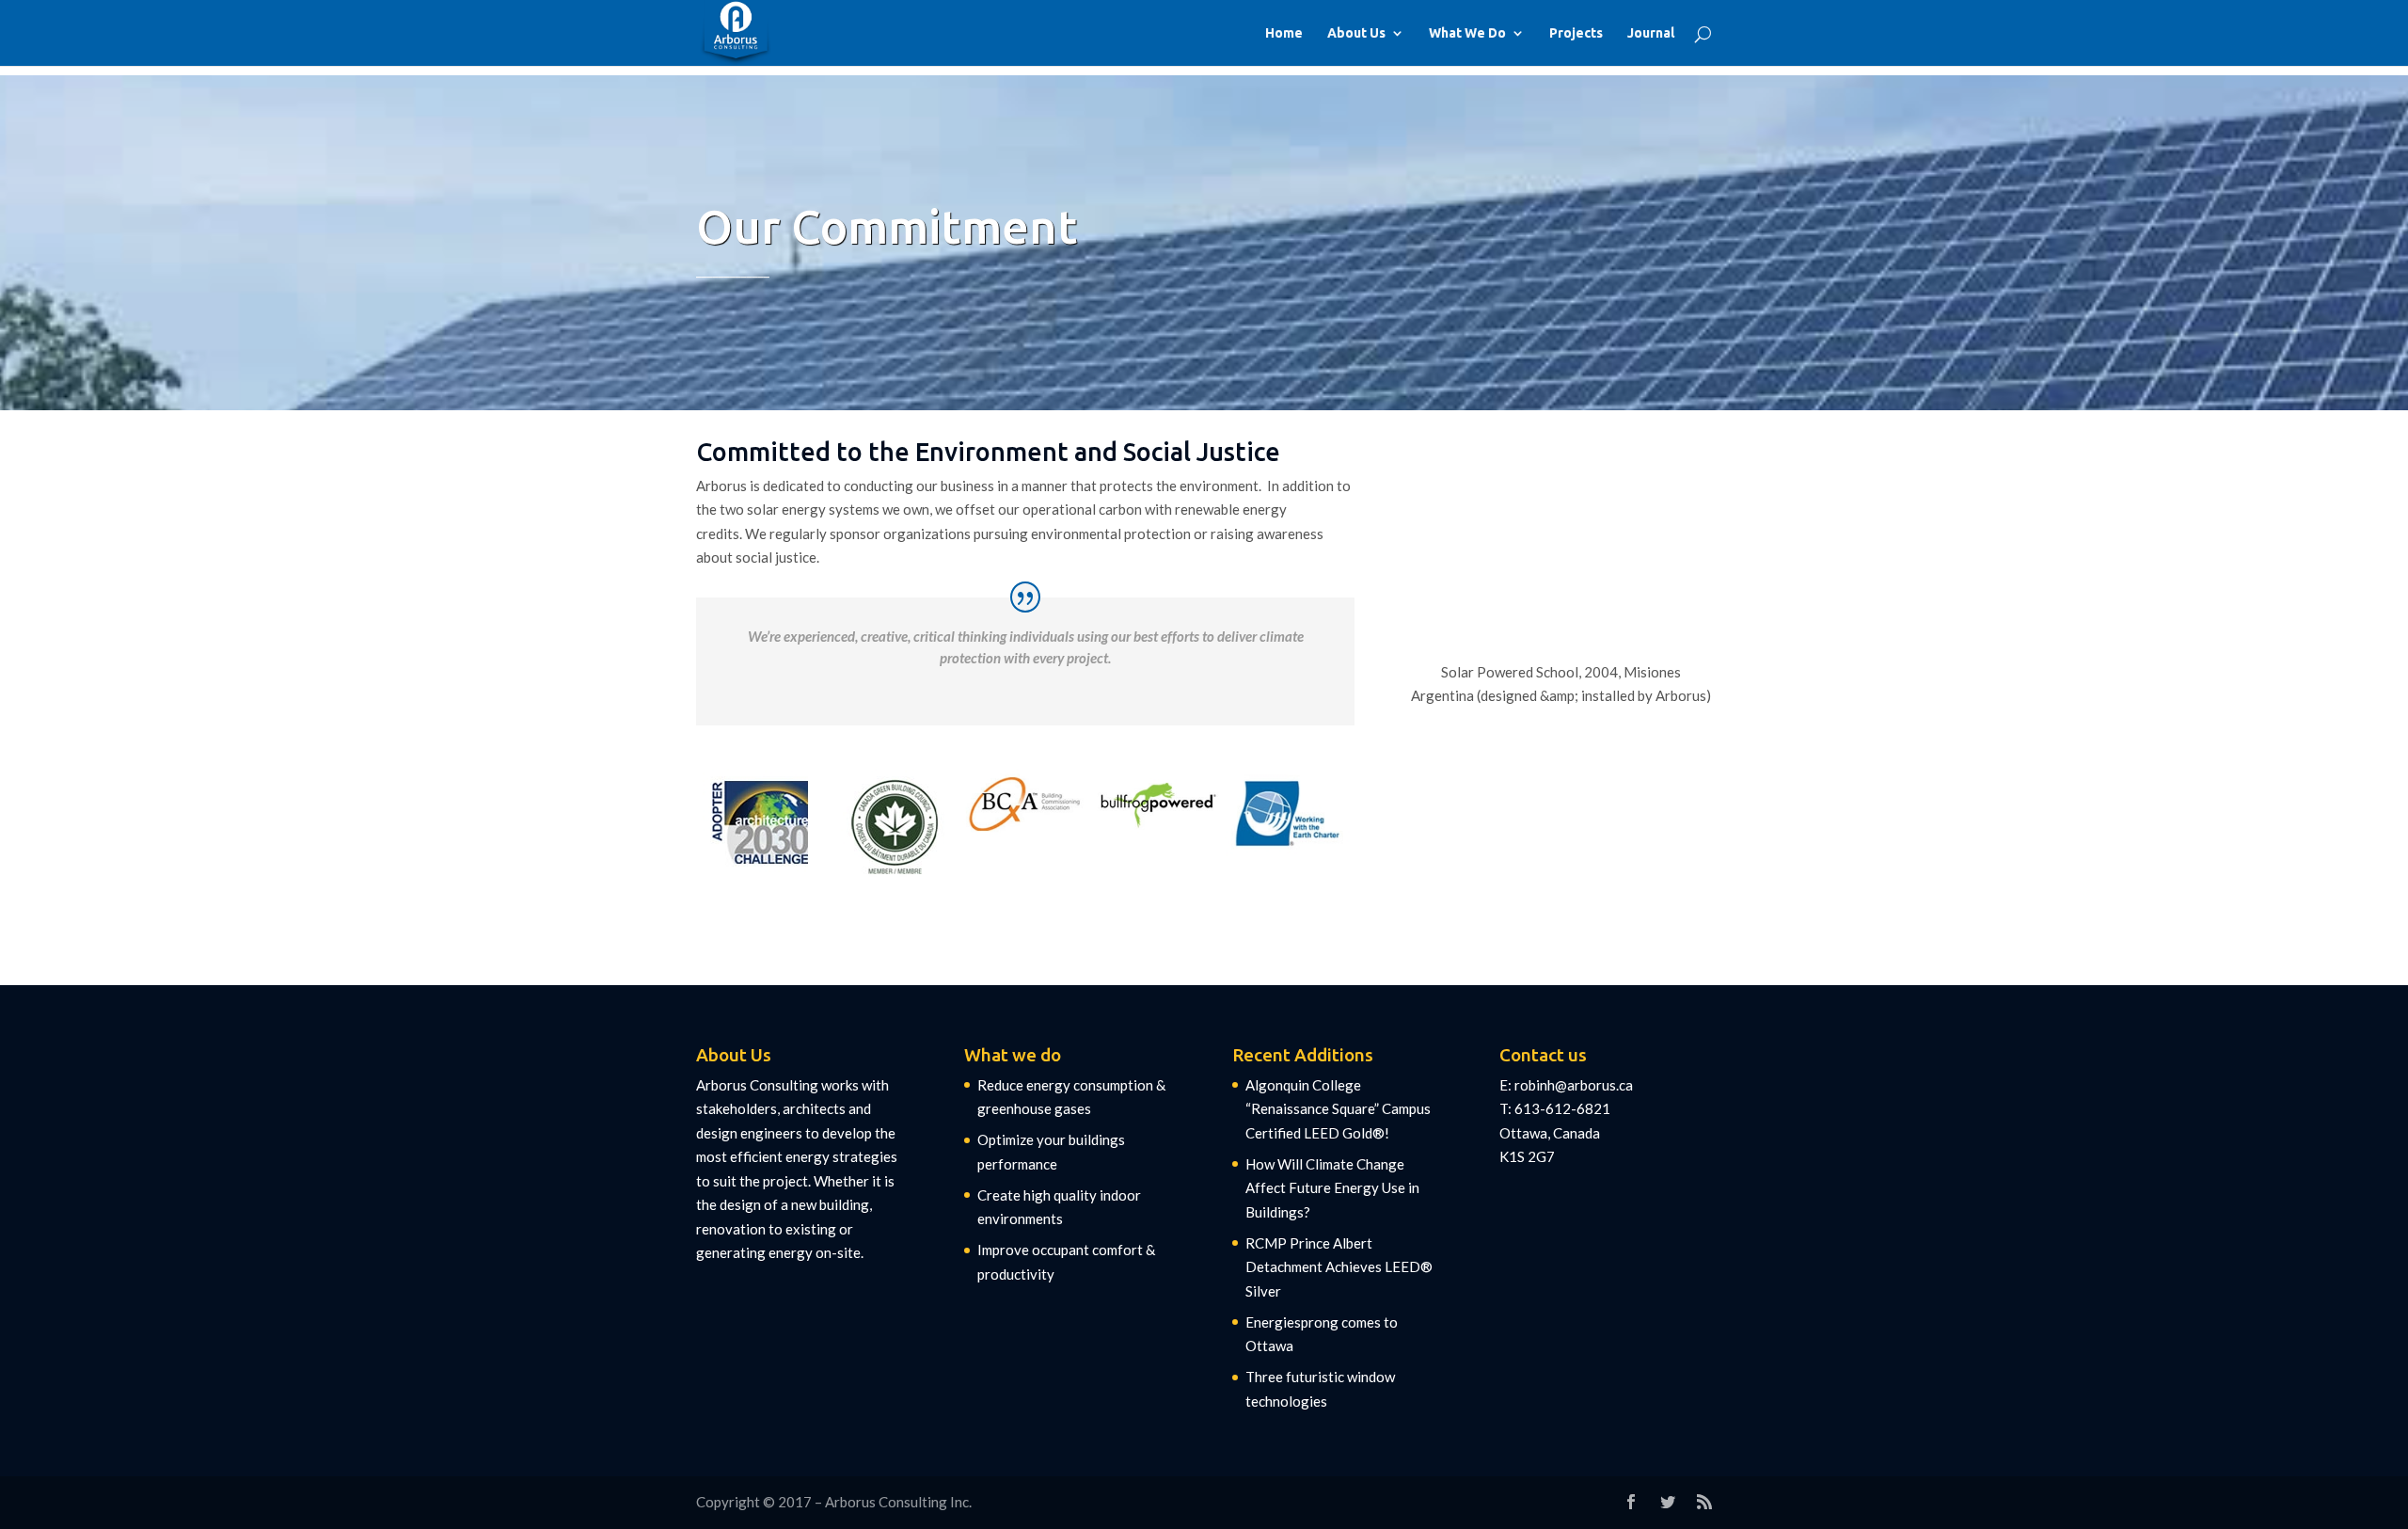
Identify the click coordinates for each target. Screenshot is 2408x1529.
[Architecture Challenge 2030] (762, 823)
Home (1284, 33)
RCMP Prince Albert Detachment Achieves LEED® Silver (1339, 1267)
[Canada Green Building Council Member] (894, 823)
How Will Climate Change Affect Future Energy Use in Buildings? (1332, 1188)
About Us (1356, 33)
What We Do (1467, 33)
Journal (1651, 33)
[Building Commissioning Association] (1025, 804)
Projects (1576, 33)
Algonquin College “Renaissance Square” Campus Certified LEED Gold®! (1338, 1109)
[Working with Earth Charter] (1289, 814)
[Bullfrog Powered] (1157, 803)
